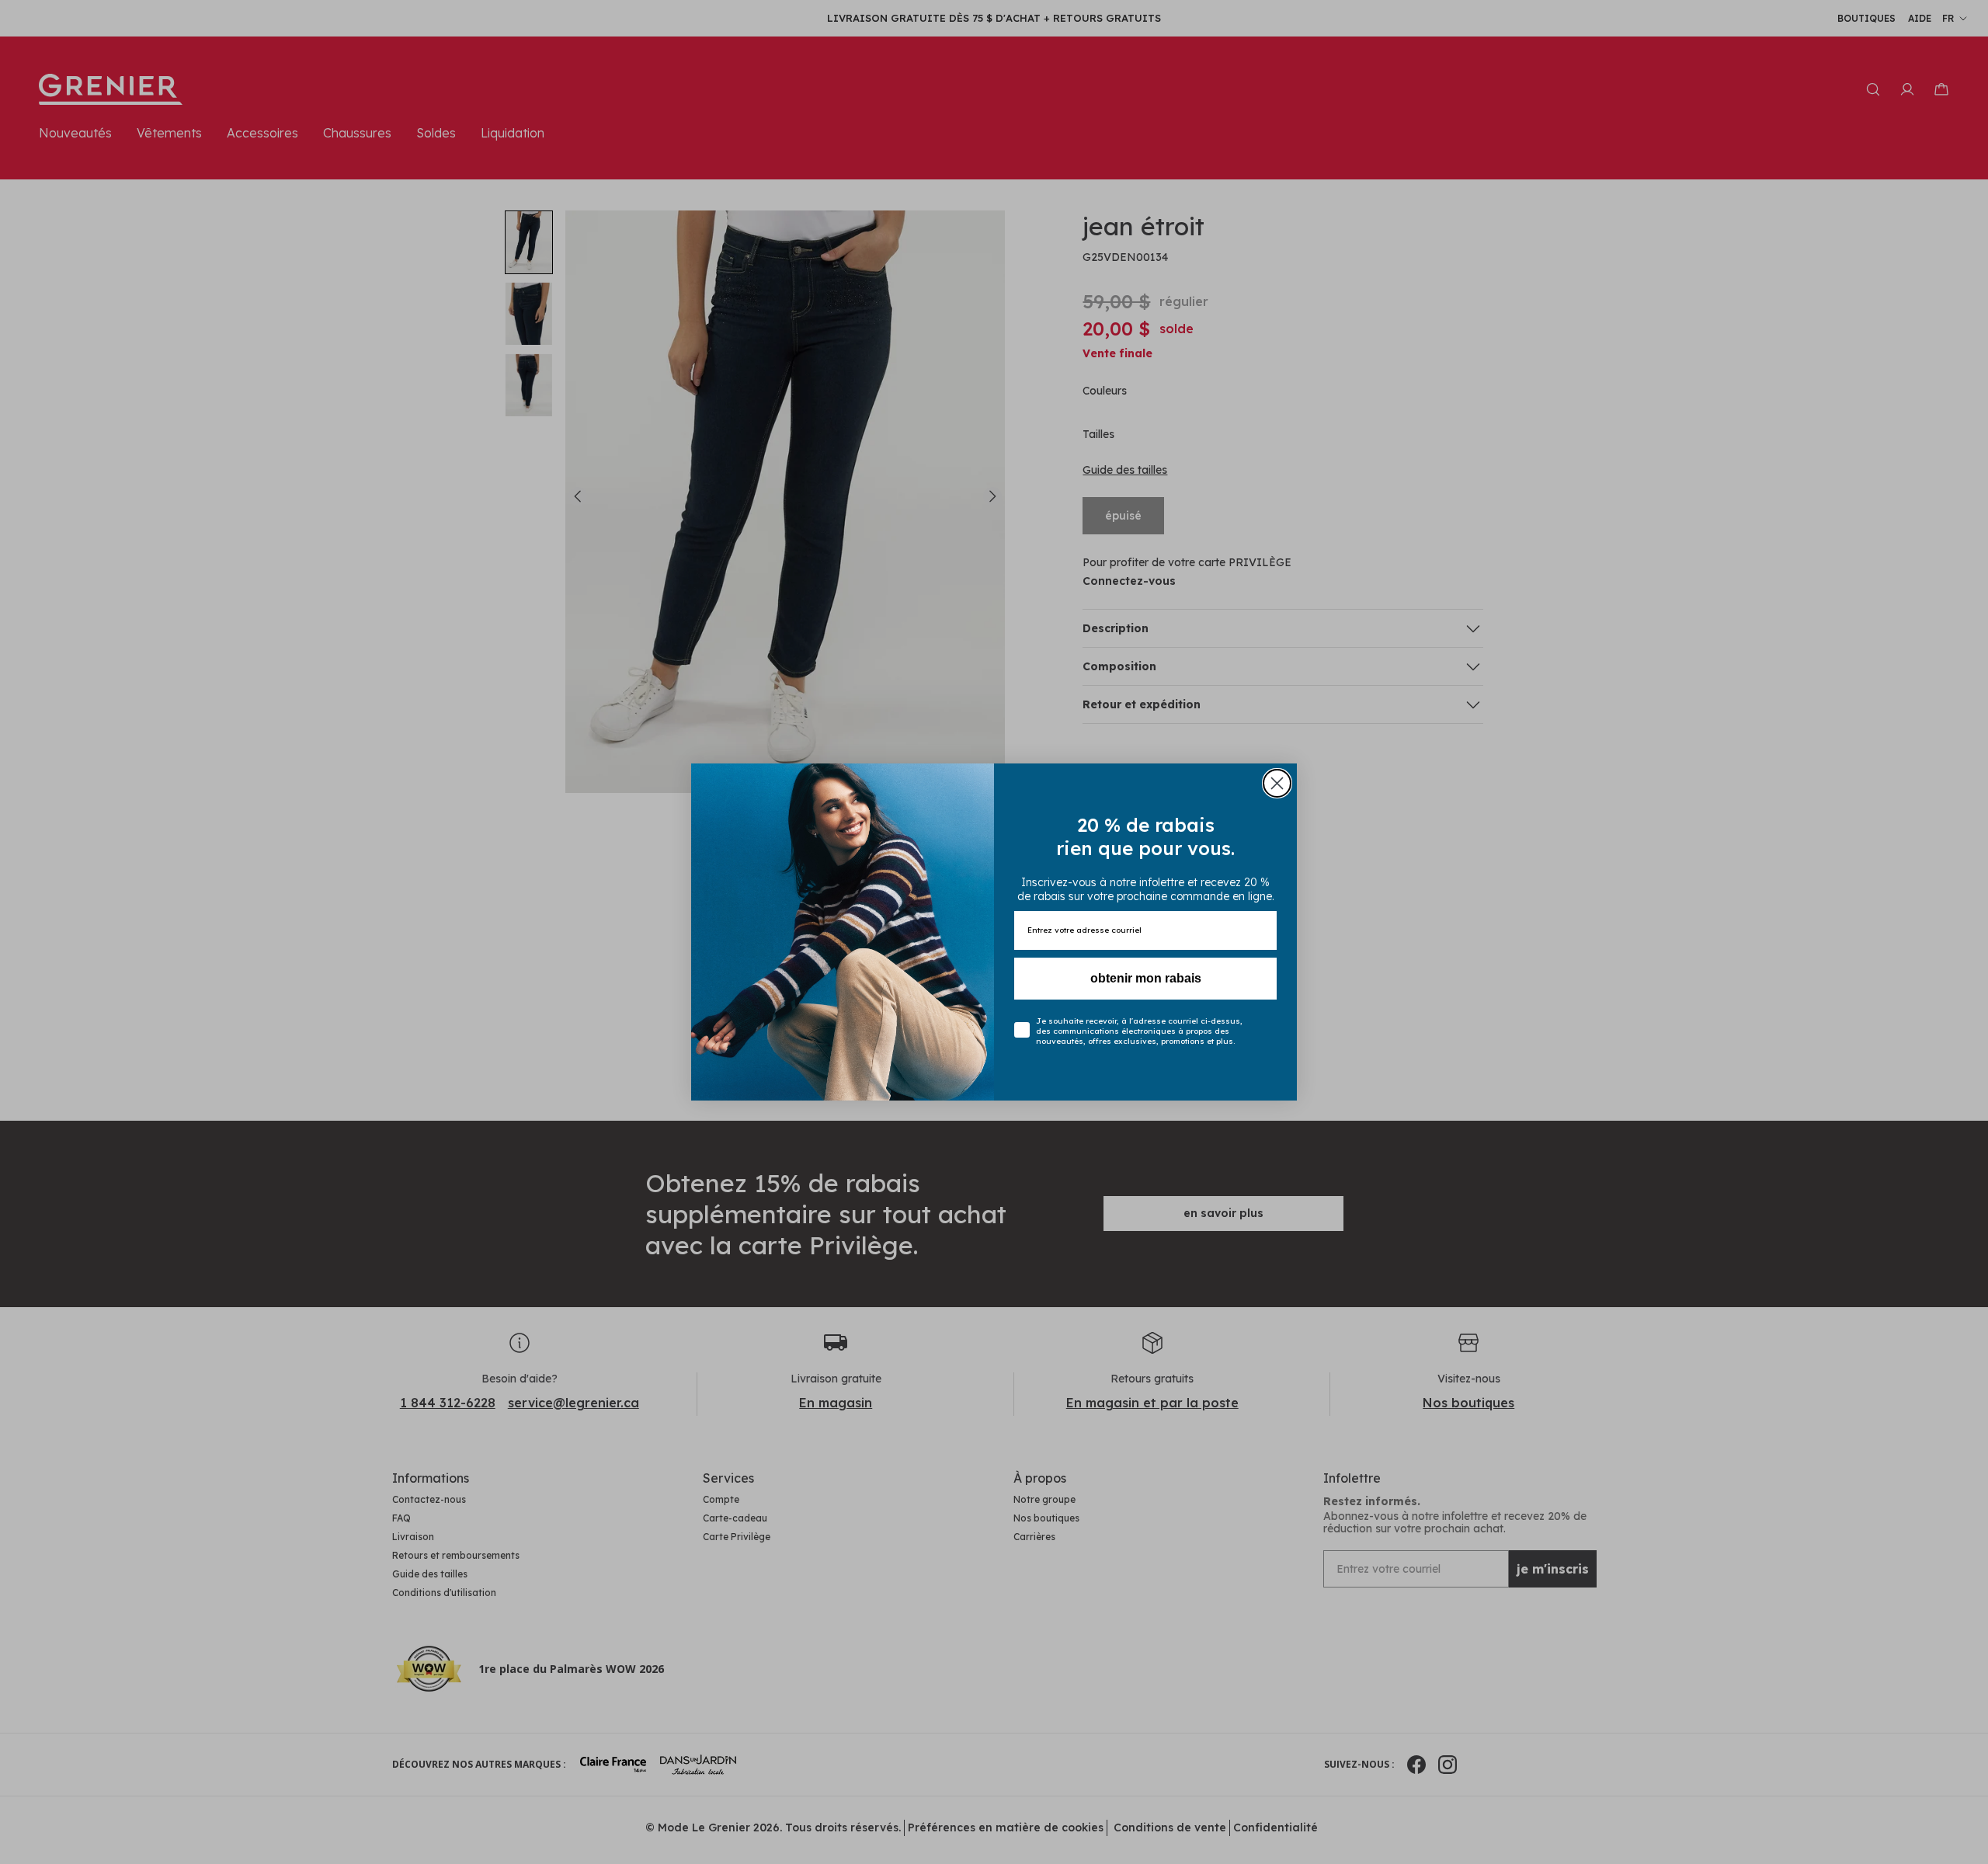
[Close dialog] (1277, 783)
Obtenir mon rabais (1146, 978)
